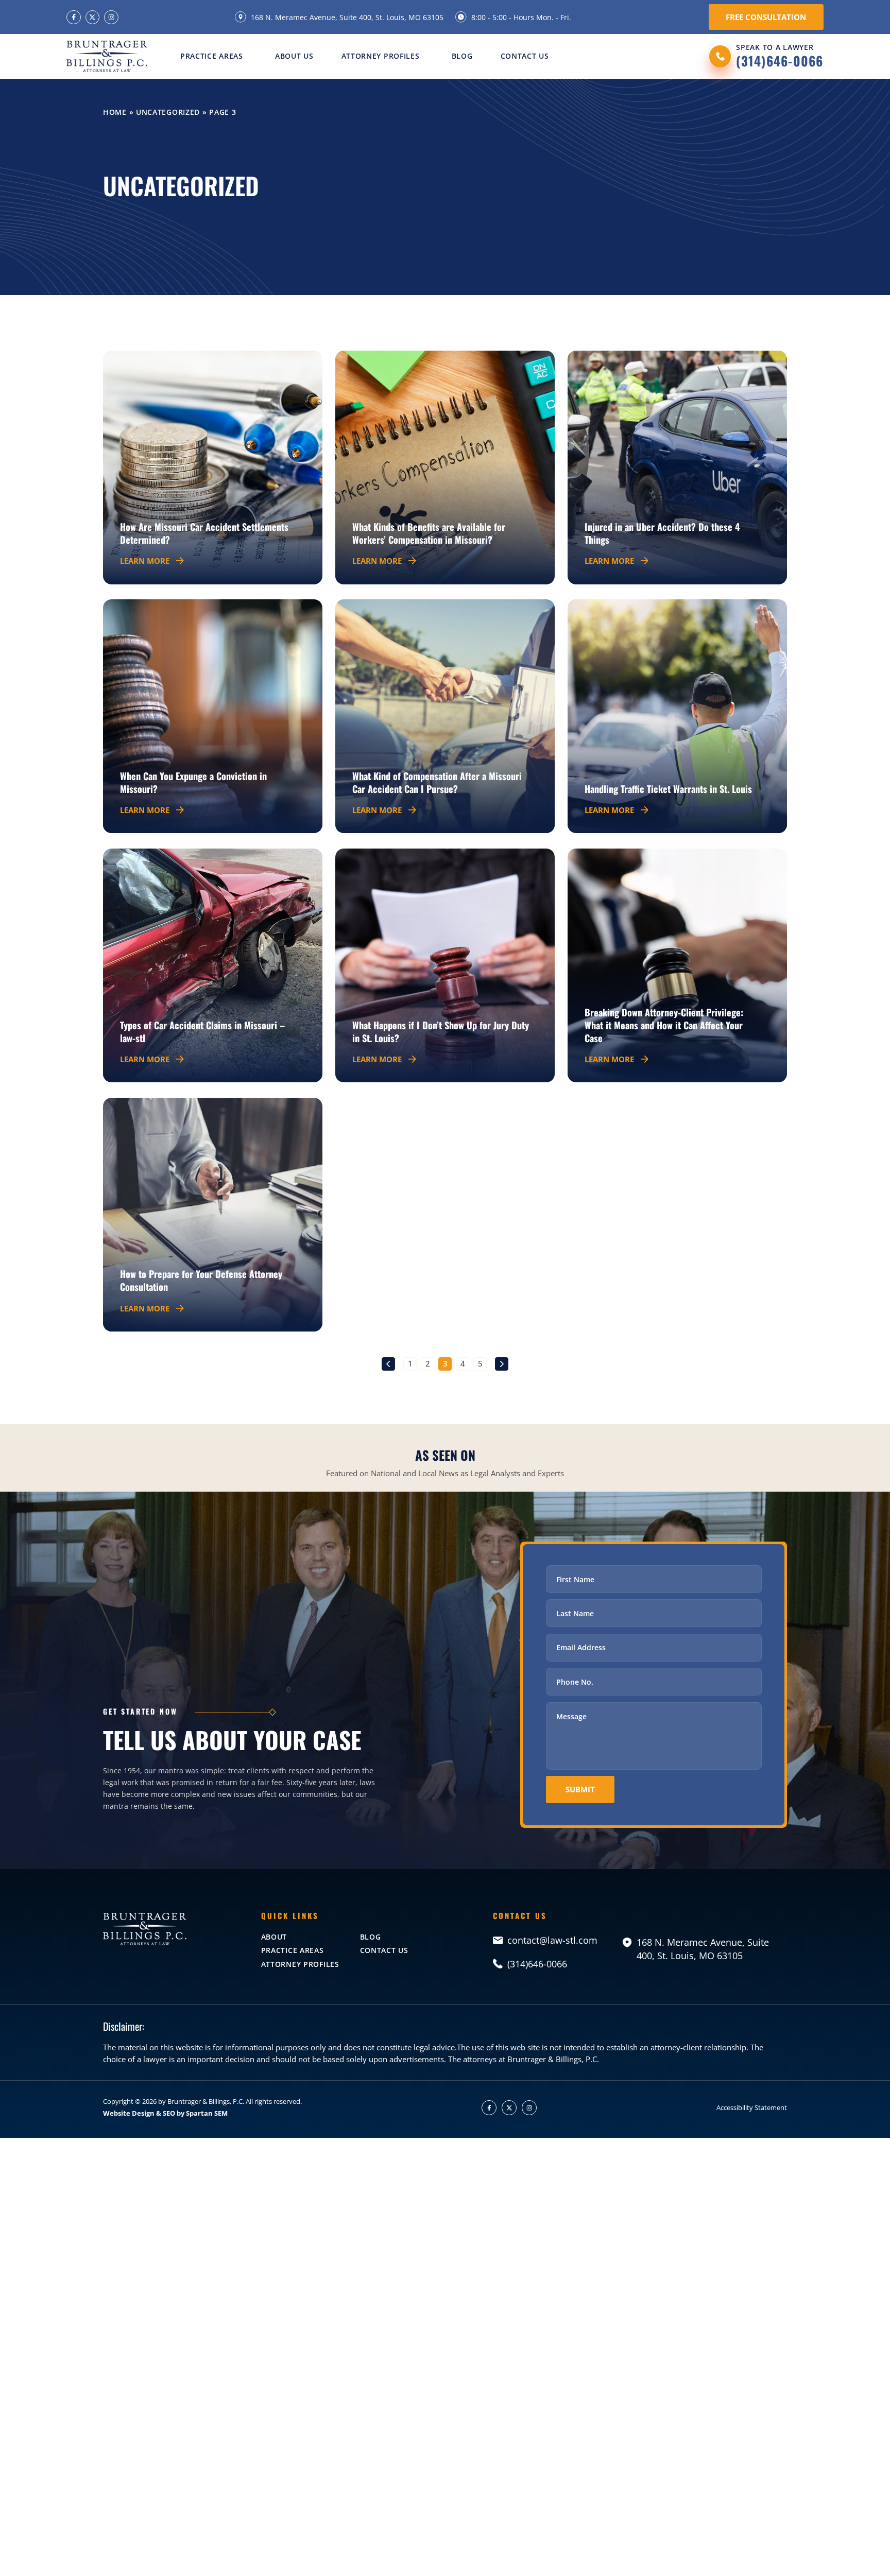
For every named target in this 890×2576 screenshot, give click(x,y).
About (274, 1937)
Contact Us (525, 56)
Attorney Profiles (381, 56)
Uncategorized (168, 112)
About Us (294, 56)
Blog (462, 56)
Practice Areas (212, 56)
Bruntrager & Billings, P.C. (206, 2101)
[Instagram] (111, 17)
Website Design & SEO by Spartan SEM (165, 2113)
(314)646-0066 (780, 60)
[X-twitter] (92, 17)
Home (115, 112)
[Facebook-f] (73, 17)
